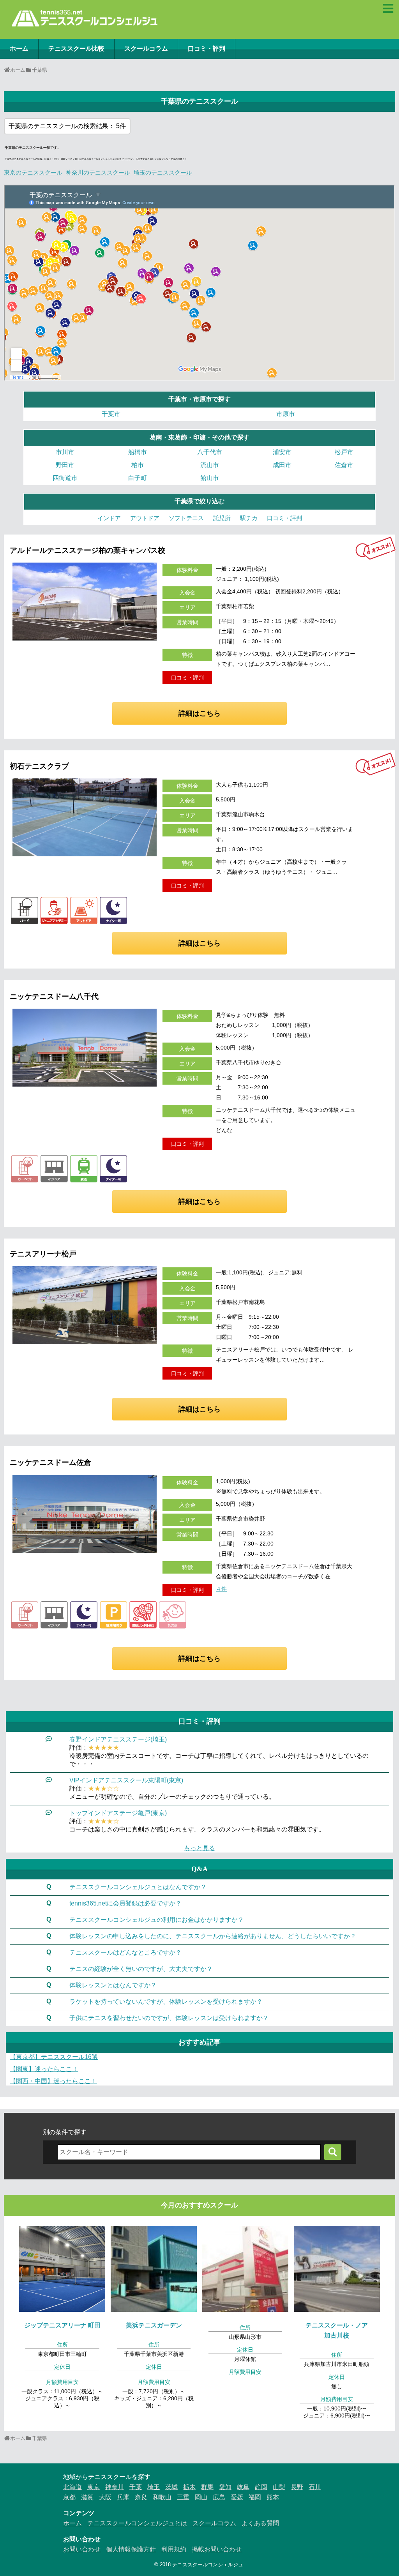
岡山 (201, 2497)
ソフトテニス (186, 518)
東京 (94, 2487)
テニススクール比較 (76, 49)
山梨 (279, 2487)
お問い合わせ (82, 2549)
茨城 (171, 2487)
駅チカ (249, 518)
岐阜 (243, 2487)
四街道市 (65, 478)
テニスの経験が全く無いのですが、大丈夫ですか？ (141, 1969)
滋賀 (87, 2497)
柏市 (138, 465)
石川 (315, 2487)
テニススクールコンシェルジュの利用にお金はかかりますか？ (157, 1920)
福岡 (255, 2497)
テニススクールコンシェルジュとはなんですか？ (138, 1887)
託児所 (222, 518)
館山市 (210, 478)
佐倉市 (344, 465)
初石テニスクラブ (39, 766)
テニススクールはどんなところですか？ (125, 1952)
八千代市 (210, 452)
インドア (109, 518)
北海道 (72, 2487)
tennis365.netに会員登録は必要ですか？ (125, 1903)
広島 (219, 2497)
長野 (297, 2487)
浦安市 (282, 452)
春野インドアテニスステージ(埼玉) (118, 1739)
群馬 (207, 2487)
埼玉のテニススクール (163, 172)
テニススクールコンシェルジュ (208, 2565)
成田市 (282, 465)
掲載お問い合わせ (217, 2549)
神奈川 (115, 2487)
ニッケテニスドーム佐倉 (50, 1462)
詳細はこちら (199, 713)
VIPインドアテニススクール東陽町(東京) (126, 1780)
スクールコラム (146, 49)
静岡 (261, 2487)
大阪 (105, 2497)
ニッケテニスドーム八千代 (54, 996)
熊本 (273, 2497)
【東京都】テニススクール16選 (54, 2057)
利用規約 (174, 2549)
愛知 (225, 2487)
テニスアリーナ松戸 (43, 1254)
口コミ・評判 (207, 49)
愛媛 (237, 2497)
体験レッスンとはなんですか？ (113, 1985)
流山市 (210, 465)
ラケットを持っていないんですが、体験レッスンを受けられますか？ (166, 2002)
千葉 (136, 2487)
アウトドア (145, 518)
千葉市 (111, 414)
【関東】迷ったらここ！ (44, 2069)
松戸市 (344, 452)
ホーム (19, 49)
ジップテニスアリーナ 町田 (62, 2325)
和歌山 (162, 2497)
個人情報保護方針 (131, 2549)
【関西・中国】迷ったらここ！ (53, 2081)
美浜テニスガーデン (154, 2325)
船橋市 (138, 452)
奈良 (141, 2497)
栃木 (189, 2487)
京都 (69, 2497)
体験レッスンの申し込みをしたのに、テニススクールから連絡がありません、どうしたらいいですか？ (213, 1936)
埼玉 (154, 2487)
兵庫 (123, 2497)
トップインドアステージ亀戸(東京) (118, 1813)
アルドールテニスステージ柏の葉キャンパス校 (87, 550)
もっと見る (199, 1848)
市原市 (286, 414)
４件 (221, 1589)
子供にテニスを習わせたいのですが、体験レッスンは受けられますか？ (169, 2018)
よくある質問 (260, 2523)
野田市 (65, 465)
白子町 (138, 478)
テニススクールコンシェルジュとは (137, 2523)
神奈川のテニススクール (98, 172)
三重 (183, 2497)
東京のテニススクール (33, 172)
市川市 (65, 452)
